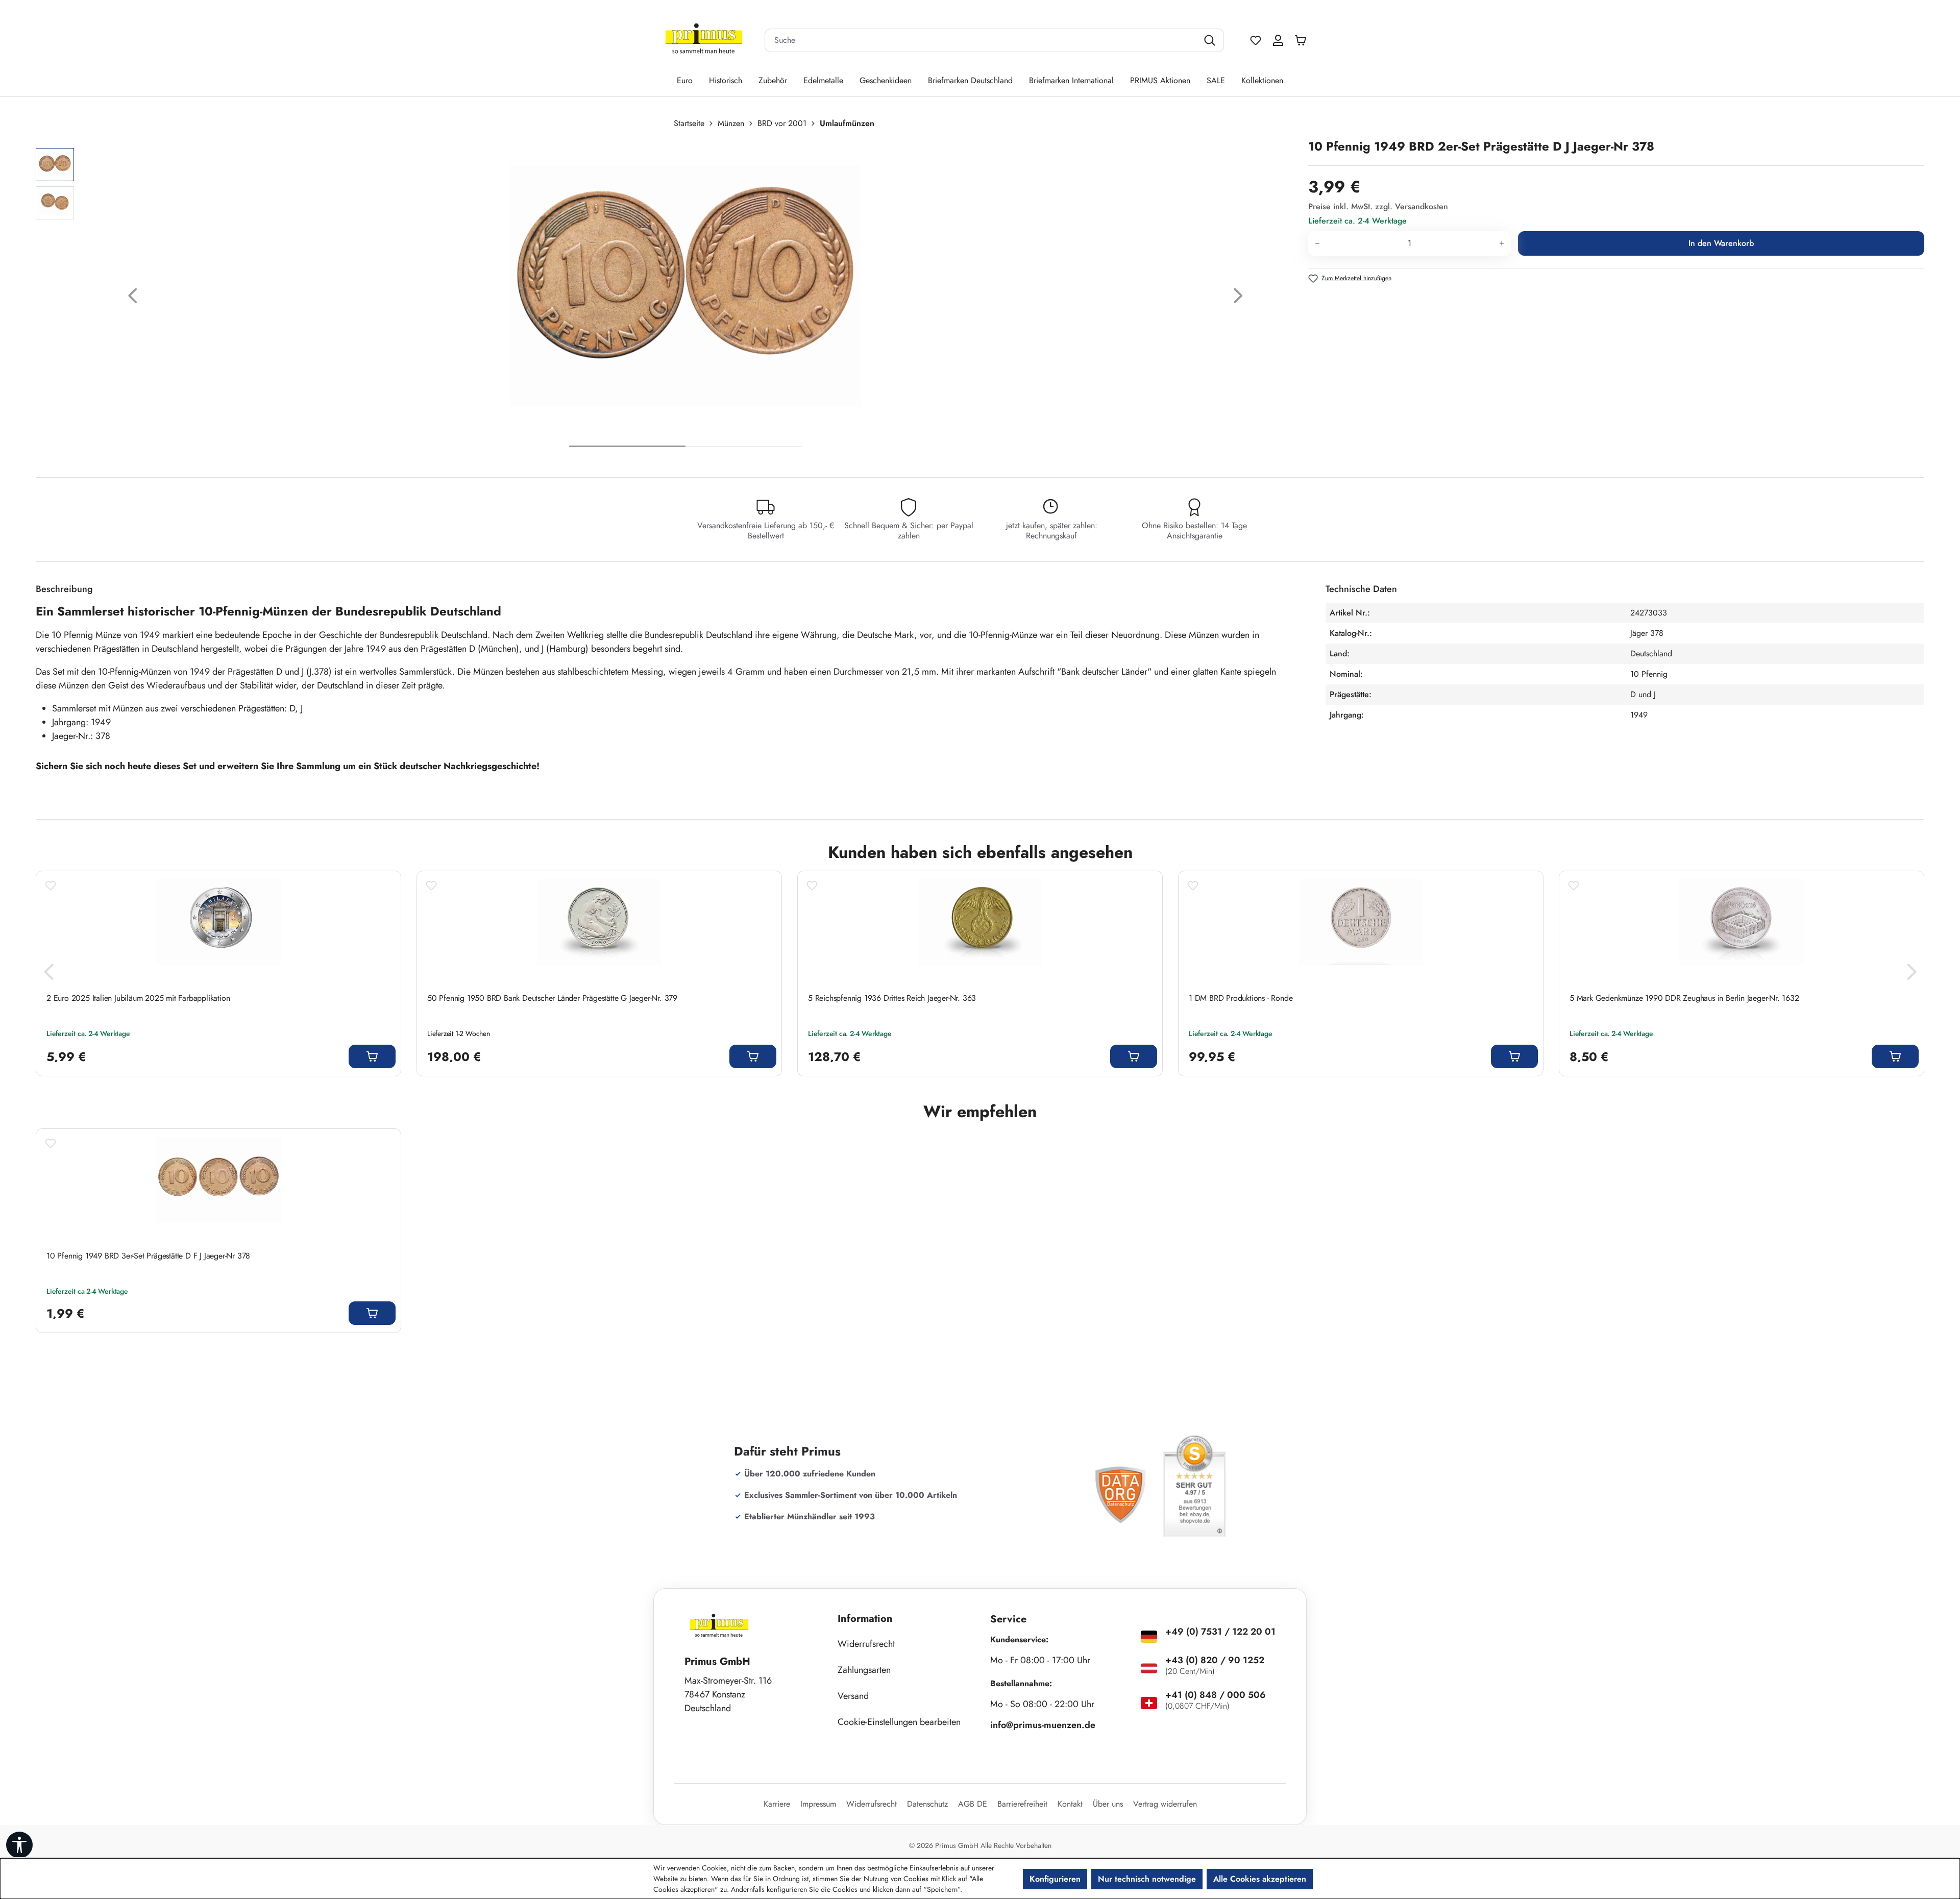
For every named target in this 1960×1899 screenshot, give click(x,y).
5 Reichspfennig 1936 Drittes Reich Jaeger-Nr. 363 (892, 998)
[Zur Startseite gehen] (704, 41)
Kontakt (1070, 1804)
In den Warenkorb (1721, 243)
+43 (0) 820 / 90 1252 (1215, 1660)
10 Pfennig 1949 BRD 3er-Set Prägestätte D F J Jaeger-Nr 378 (148, 1256)
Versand (853, 1696)
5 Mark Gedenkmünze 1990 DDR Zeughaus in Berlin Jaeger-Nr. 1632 (1684, 998)
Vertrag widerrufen (1165, 1804)
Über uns (1108, 1804)
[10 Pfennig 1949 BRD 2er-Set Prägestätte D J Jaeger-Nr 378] (685, 286)
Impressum (818, 1804)
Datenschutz (927, 1804)
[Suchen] (1211, 40)
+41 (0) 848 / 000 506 (1216, 1695)
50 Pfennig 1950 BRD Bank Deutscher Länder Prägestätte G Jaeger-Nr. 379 (552, 998)
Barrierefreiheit (1022, 1804)
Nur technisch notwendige (1147, 1879)
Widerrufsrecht (866, 1644)
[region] (667, 298)
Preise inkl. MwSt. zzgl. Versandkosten (1378, 206)
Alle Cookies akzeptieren (1260, 1879)
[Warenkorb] (1303, 40)
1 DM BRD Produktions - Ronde (1241, 998)
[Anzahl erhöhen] (1502, 243)
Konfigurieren (1055, 1879)
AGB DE (973, 1804)
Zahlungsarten (864, 1670)
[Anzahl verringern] (1317, 243)
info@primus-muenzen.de (1043, 1725)
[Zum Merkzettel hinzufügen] (51, 885)
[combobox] (982, 40)
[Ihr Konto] (1278, 40)
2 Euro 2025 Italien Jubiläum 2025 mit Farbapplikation (138, 998)
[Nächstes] (1238, 298)
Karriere (777, 1804)
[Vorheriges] (133, 298)
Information (865, 1619)
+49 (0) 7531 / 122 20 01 (1220, 1632)
